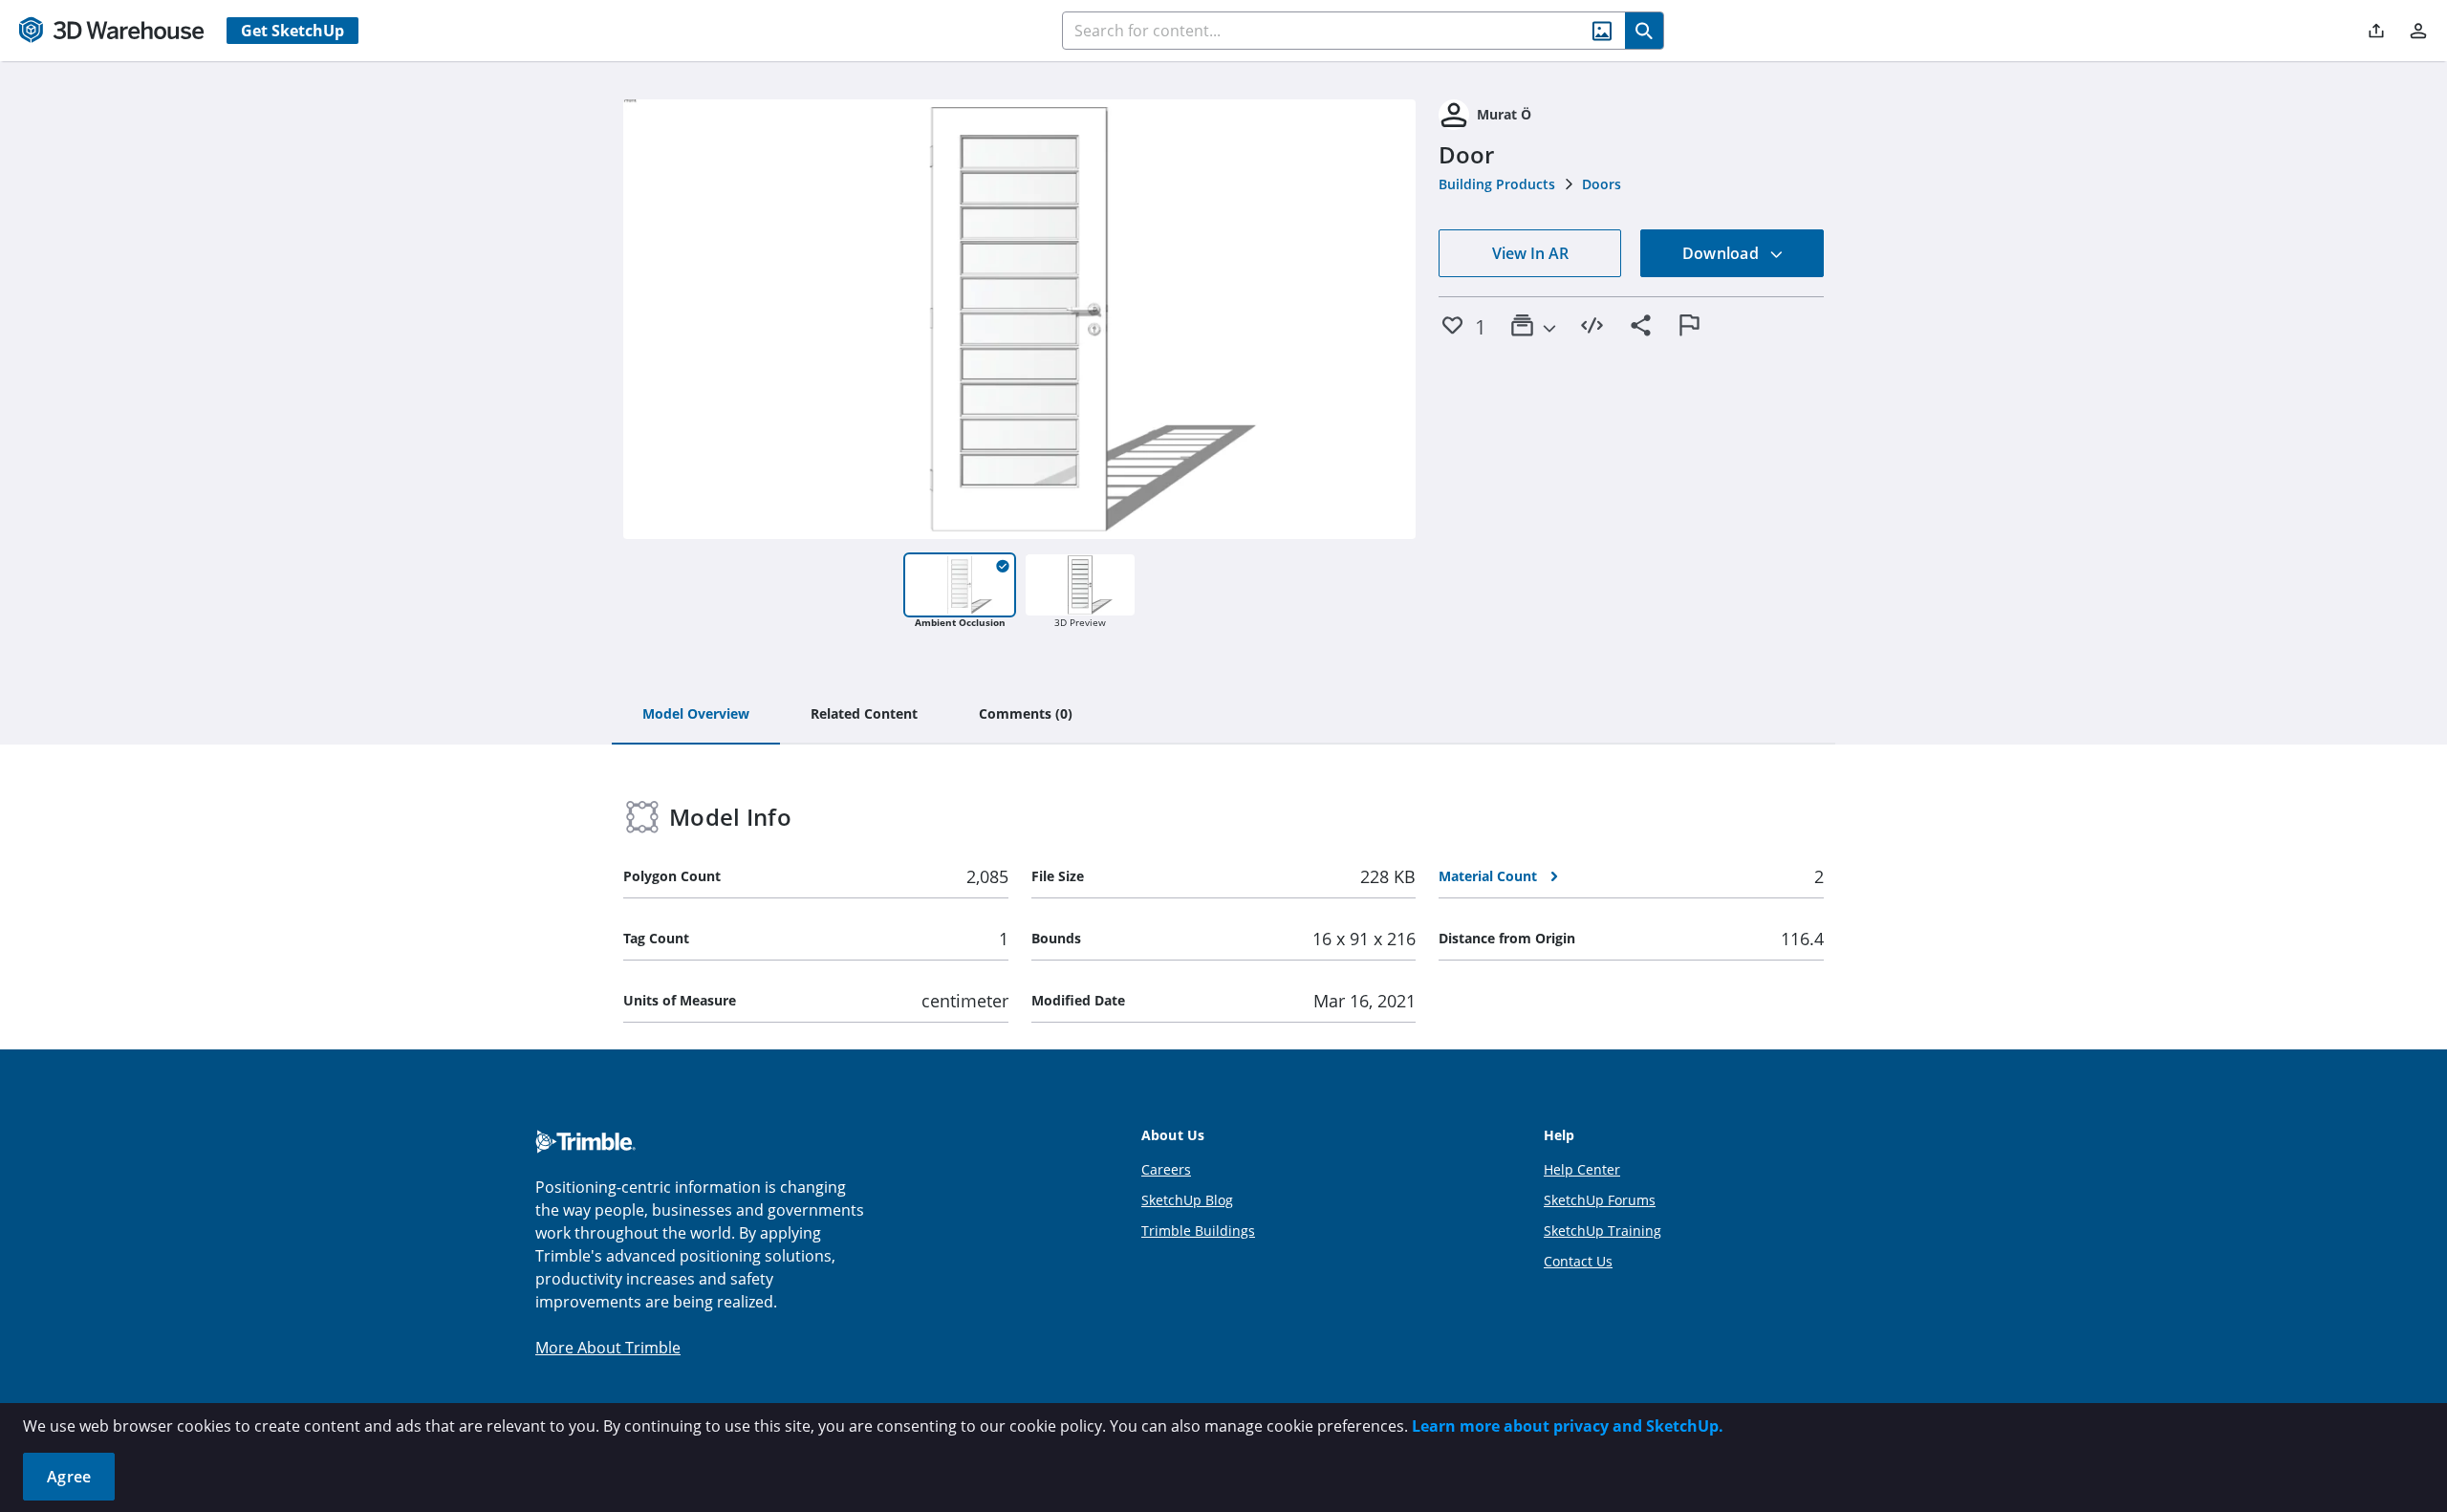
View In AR (1530, 253)
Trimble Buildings (1198, 1231)
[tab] (696, 715)
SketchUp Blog (1187, 1200)
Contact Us (1578, 1261)
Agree (69, 1477)
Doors (1602, 184)
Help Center (1582, 1169)
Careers (1166, 1169)
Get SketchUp (292, 31)
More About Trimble (608, 1348)
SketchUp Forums (1600, 1200)
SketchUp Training (1602, 1231)
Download (1722, 253)
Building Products (1497, 184)
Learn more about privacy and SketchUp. (1568, 1426)
